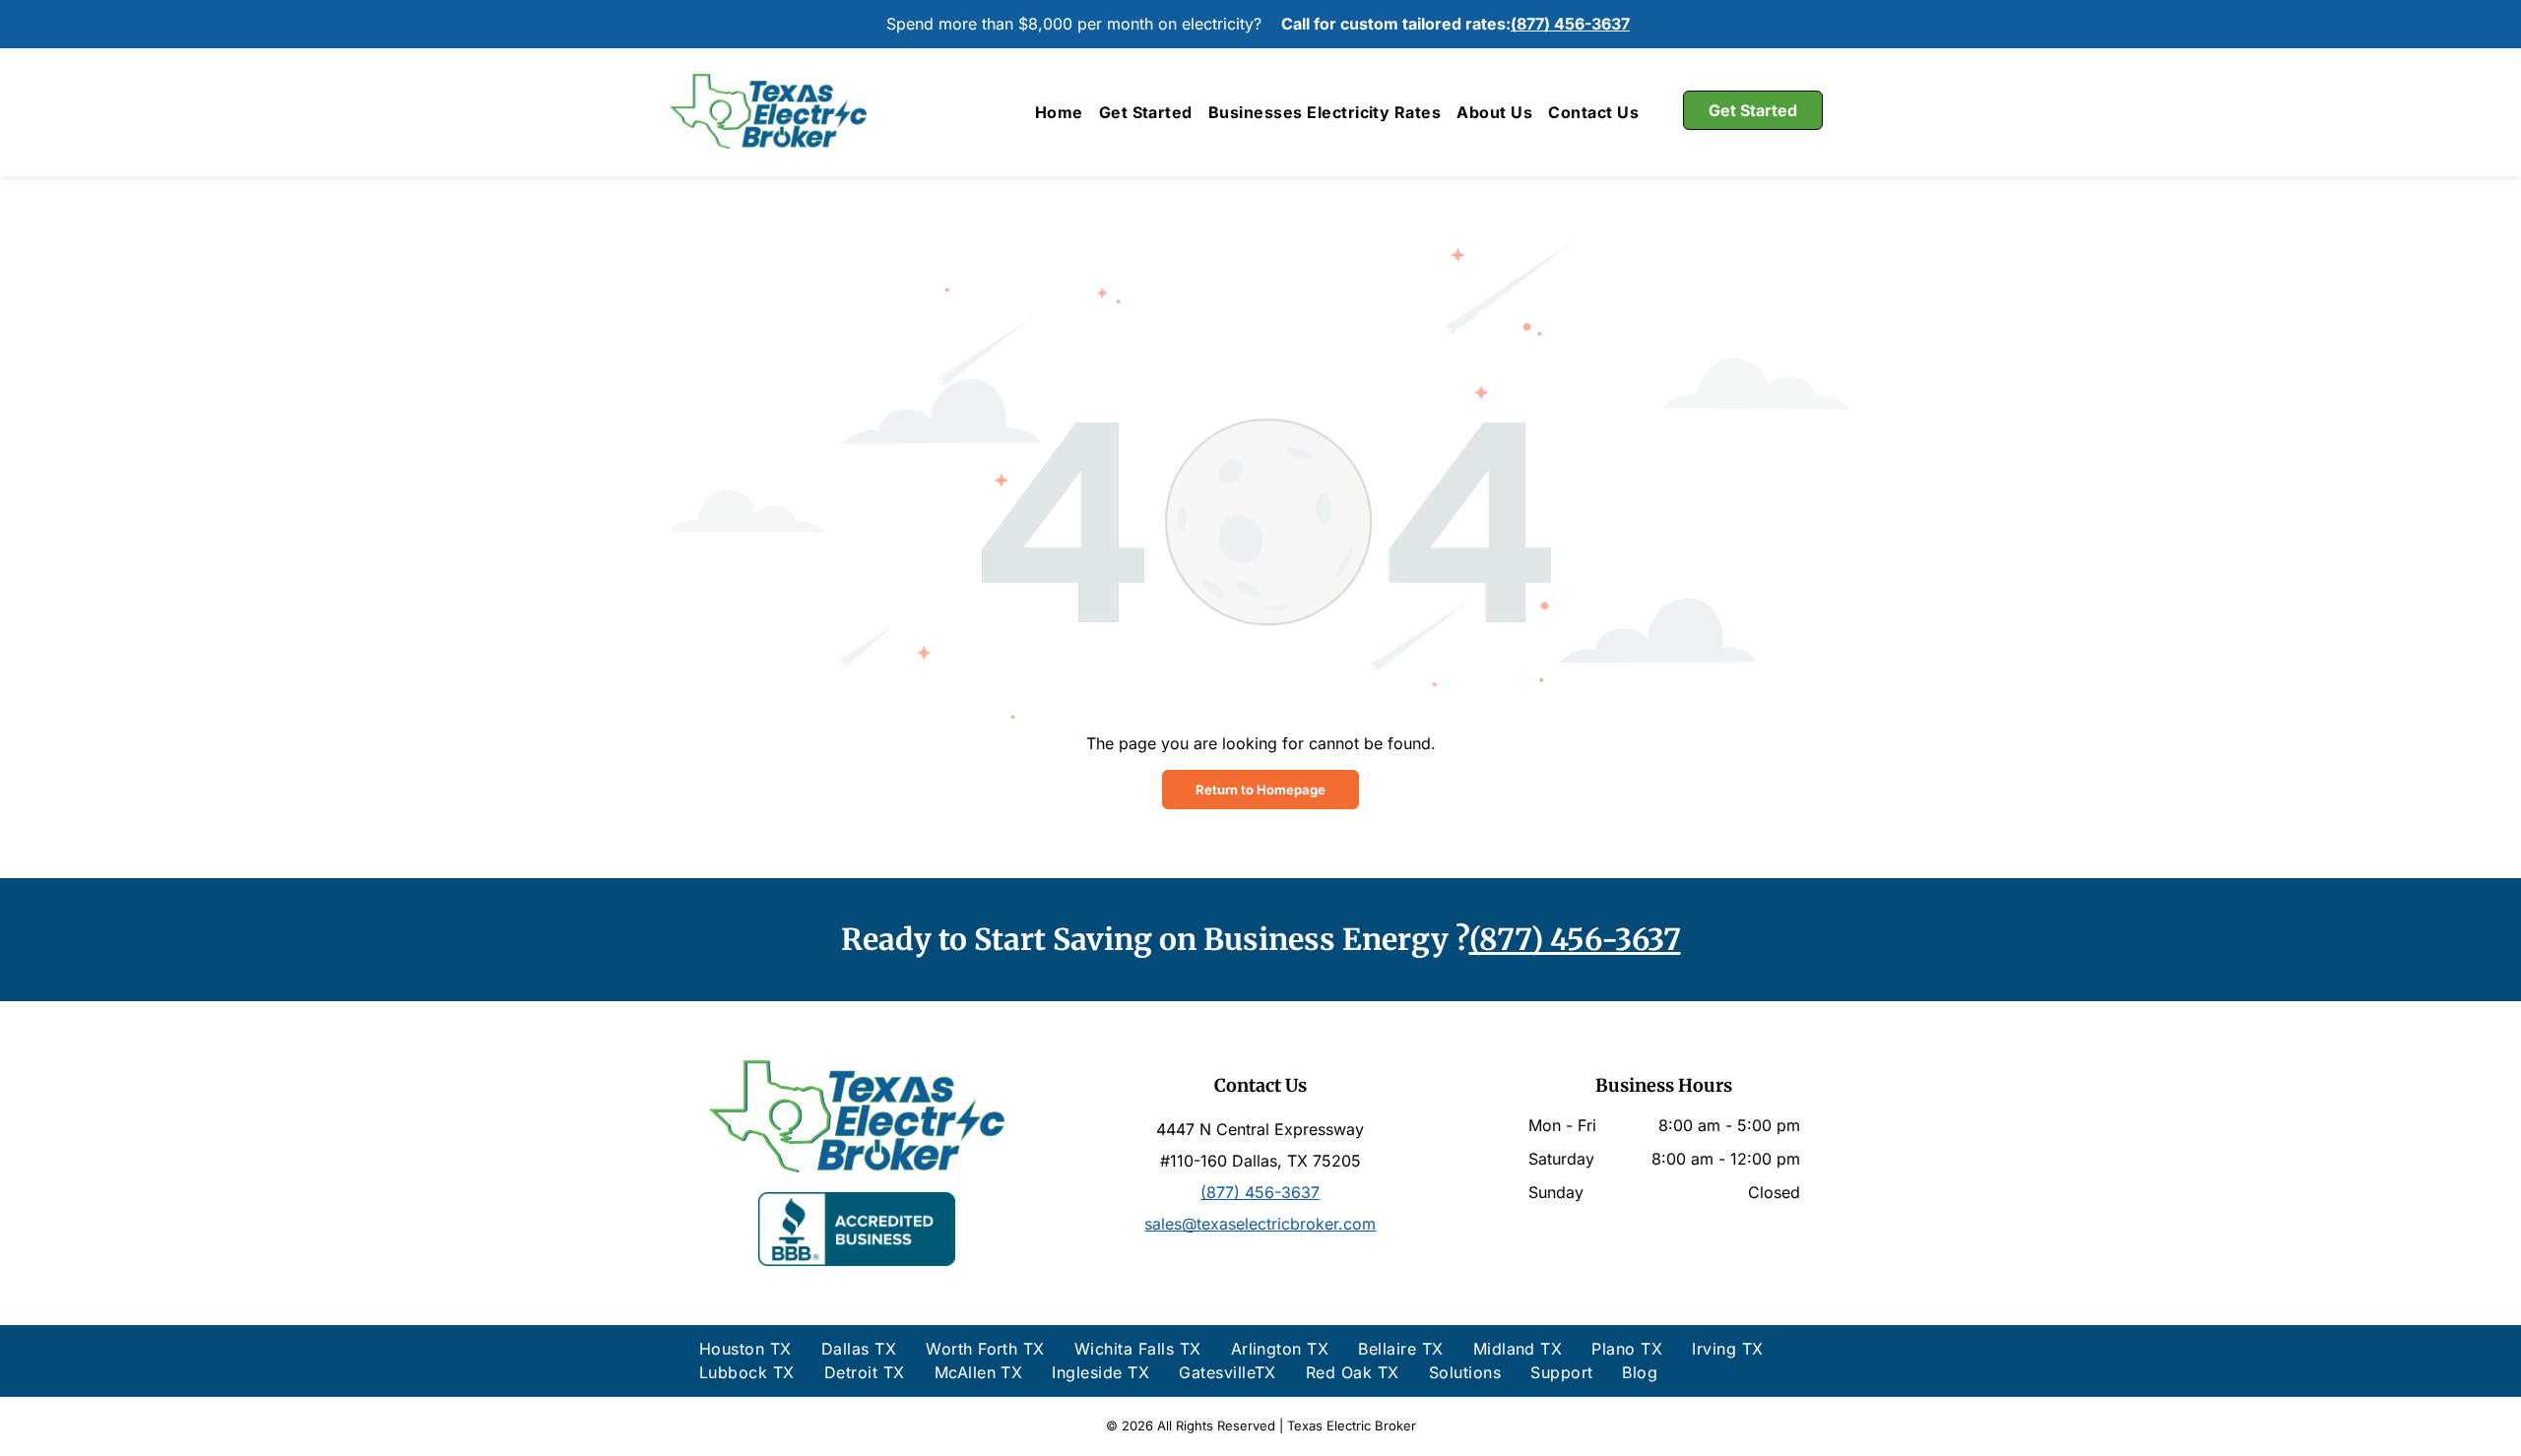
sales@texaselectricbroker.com (1260, 1224)
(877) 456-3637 (1570, 24)
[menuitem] (1059, 112)
